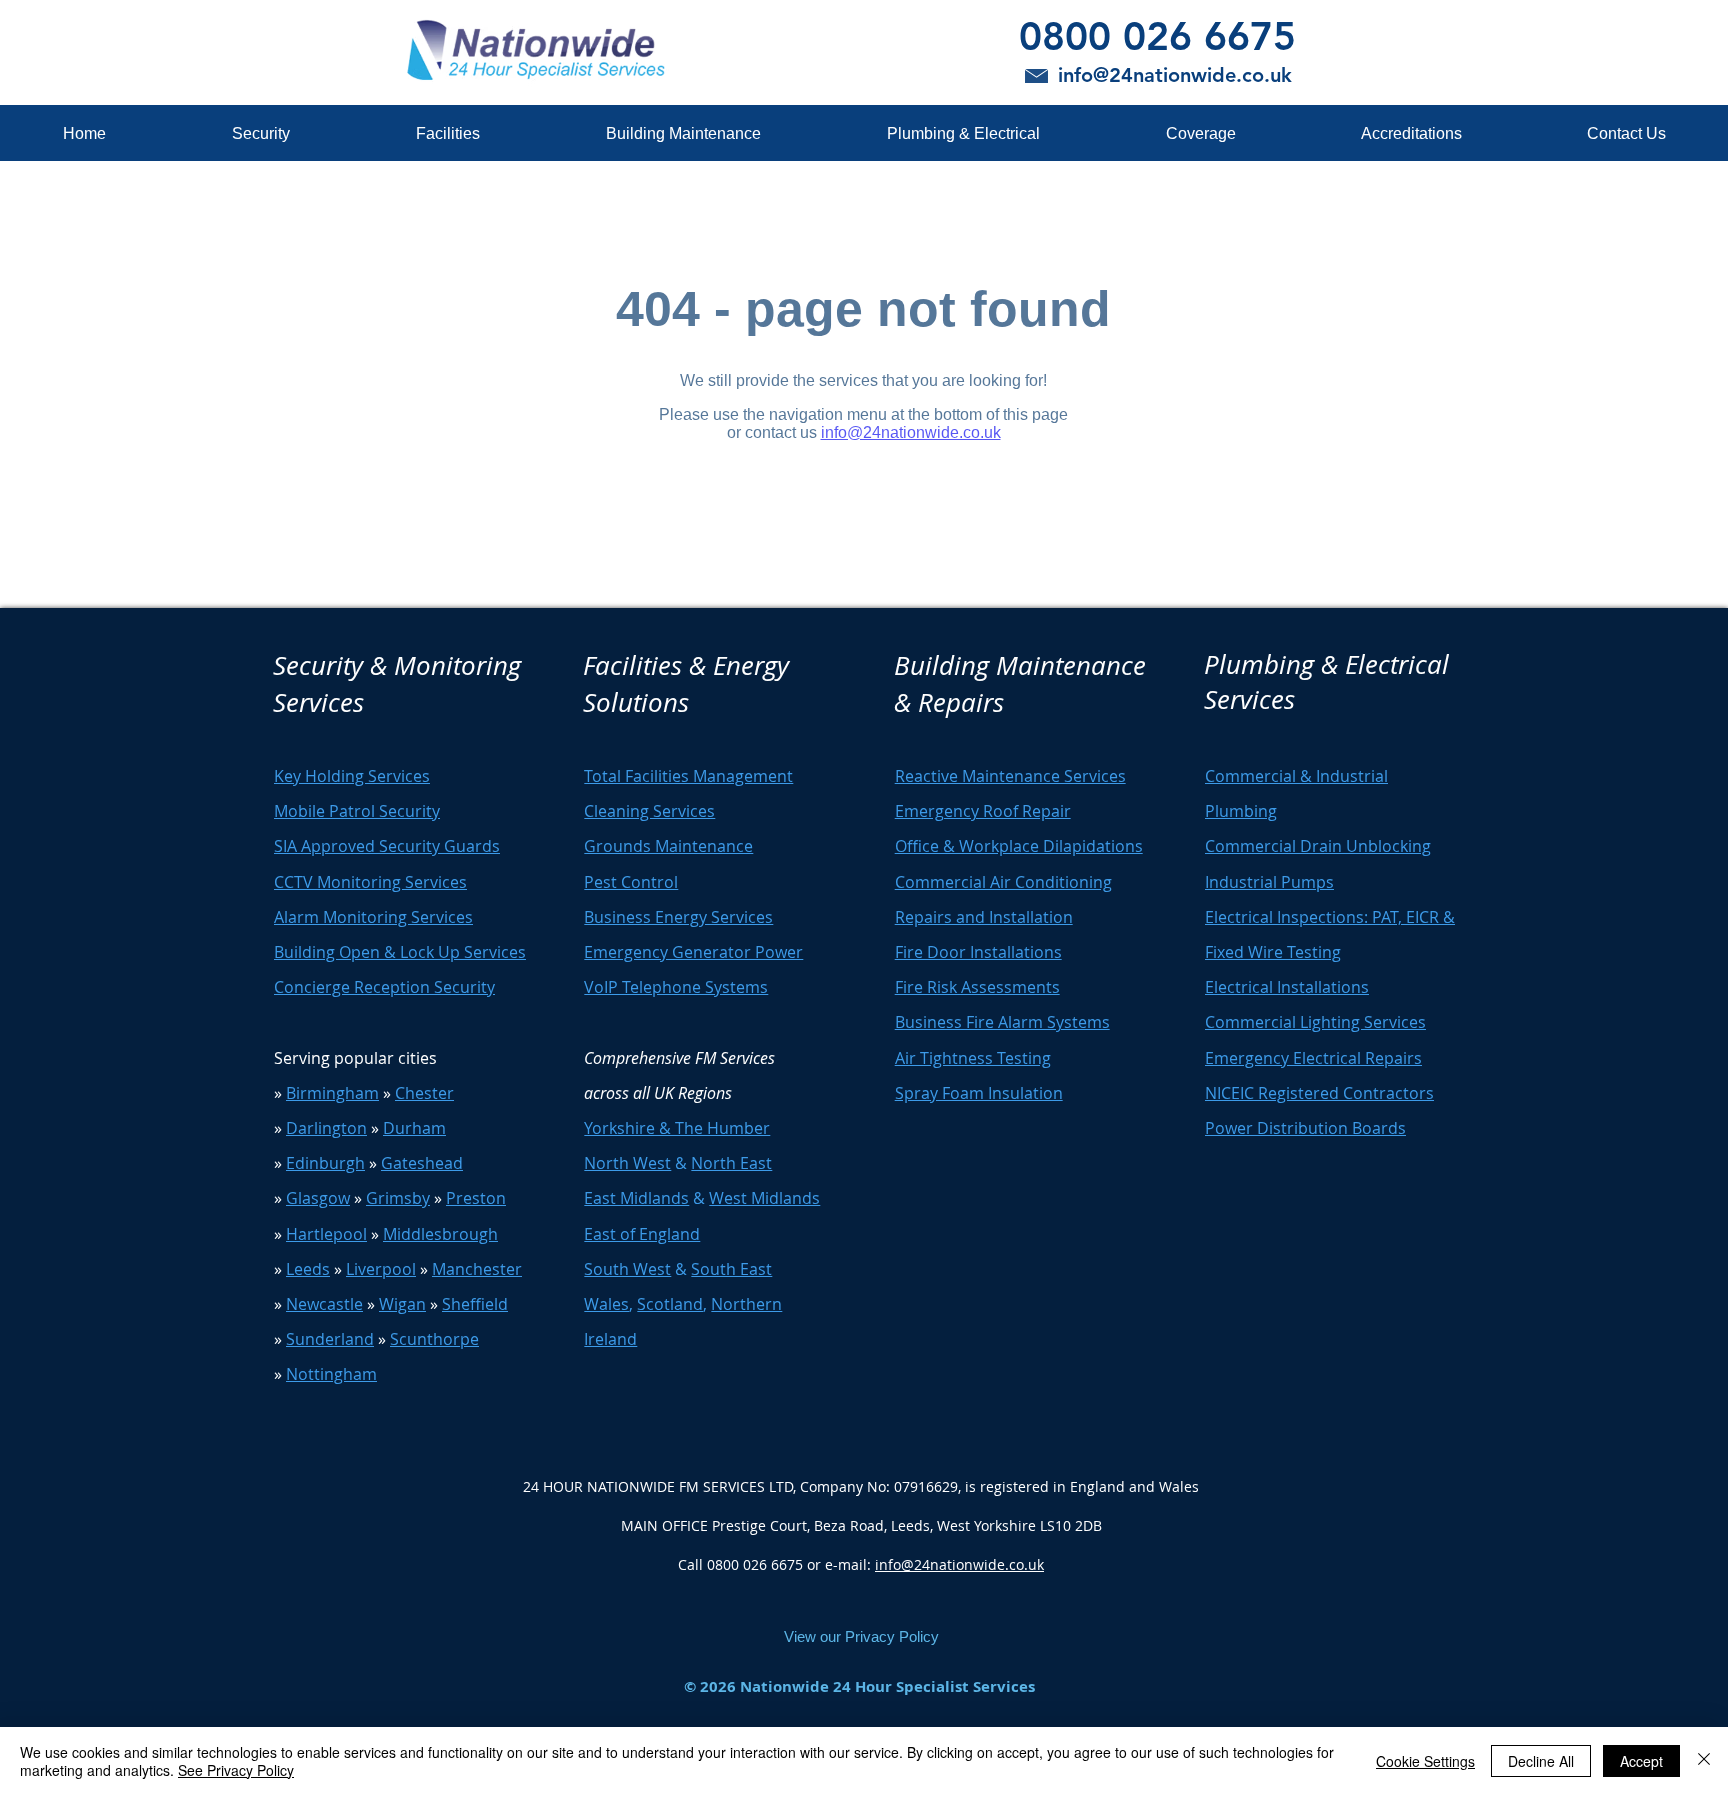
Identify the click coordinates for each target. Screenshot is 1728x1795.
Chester (424, 1093)
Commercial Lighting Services (1315, 1022)
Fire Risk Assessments (977, 987)
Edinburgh (325, 1163)
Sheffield (475, 1304)
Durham (414, 1128)
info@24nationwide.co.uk (959, 1564)
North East (731, 1163)
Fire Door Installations (978, 952)
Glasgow (318, 1198)
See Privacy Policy (236, 1770)
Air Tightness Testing (973, 1058)
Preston (476, 1198)
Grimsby (398, 1198)
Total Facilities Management (688, 776)
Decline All (1541, 1761)
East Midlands (636, 1198)
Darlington (326, 1128)
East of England (642, 1234)
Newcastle (324, 1304)
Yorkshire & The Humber (677, 1128)
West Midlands (764, 1198)
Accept (1641, 1761)
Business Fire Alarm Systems (1002, 1022)
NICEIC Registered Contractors (1319, 1093)
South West (627, 1269)
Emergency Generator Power (693, 952)
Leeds (308, 1269)
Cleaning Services (649, 811)
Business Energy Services (678, 917)
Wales (606, 1304)
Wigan (402, 1304)
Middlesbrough (440, 1234)
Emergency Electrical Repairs (1313, 1058)
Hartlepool (326, 1234)
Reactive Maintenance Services (1010, 776)
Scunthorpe (434, 1339)
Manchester (477, 1269)
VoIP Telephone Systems (676, 987)
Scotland (670, 1304)
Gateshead (422, 1163)
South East (731, 1269)
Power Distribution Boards (1305, 1128)
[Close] (1704, 1761)
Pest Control (631, 882)
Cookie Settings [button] (1425, 1761)
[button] (260, 133)
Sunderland (330, 1339)
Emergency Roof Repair (983, 811)
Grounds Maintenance (668, 846)
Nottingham (331, 1374)
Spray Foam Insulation (979, 1093)
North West (627, 1163)
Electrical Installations (1287, 987)
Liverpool (381, 1269)
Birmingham (332, 1093)
